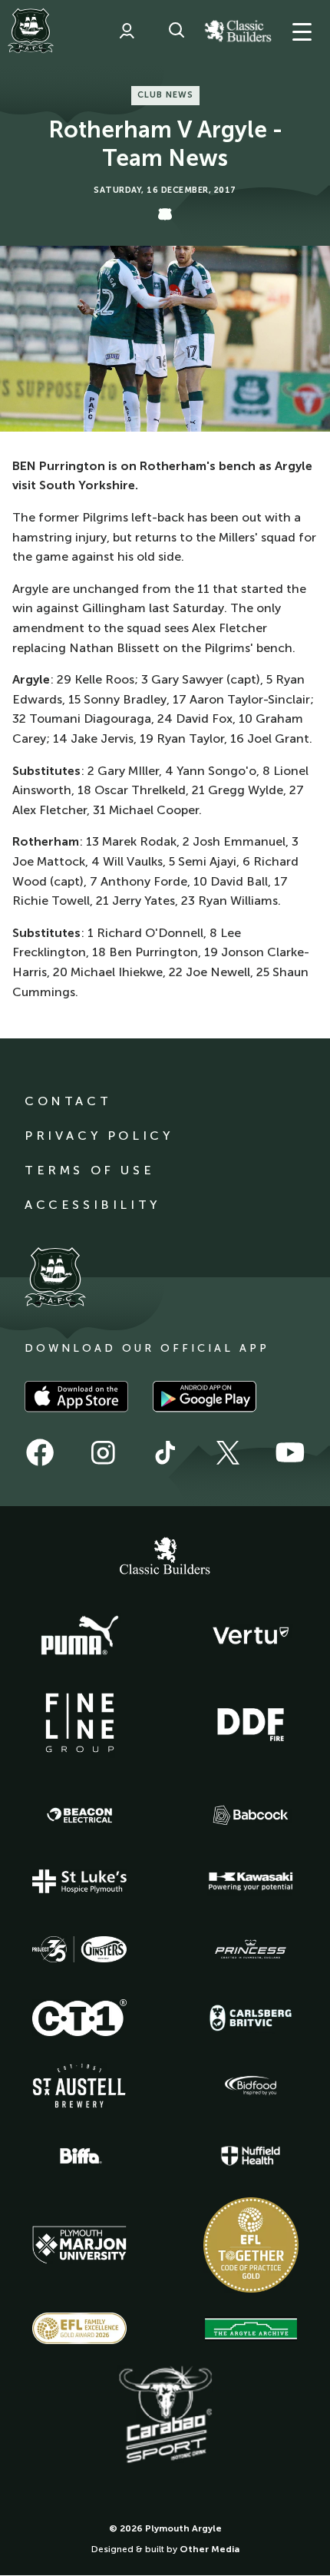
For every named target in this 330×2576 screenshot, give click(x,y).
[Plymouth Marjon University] (80, 2245)
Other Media (210, 2549)
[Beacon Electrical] (80, 1816)
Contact (68, 1101)
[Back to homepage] (31, 31)
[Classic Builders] (165, 1558)
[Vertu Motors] (251, 1635)
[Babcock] (251, 1815)
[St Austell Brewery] (80, 2086)
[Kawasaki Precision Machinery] (251, 1881)
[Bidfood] (251, 2086)
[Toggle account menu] (127, 31)
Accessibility (92, 1205)
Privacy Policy (99, 1136)
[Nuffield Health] (251, 2156)
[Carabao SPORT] (165, 2415)
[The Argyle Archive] (251, 2329)
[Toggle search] (177, 31)
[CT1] (80, 2018)
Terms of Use (89, 1170)
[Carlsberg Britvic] (251, 2018)
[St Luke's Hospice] (80, 1882)
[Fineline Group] (80, 1723)
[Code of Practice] (251, 2245)
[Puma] (80, 1636)
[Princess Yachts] (251, 1949)
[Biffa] (80, 2156)
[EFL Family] (80, 2328)
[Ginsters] (80, 1949)
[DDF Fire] (251, 1723)
